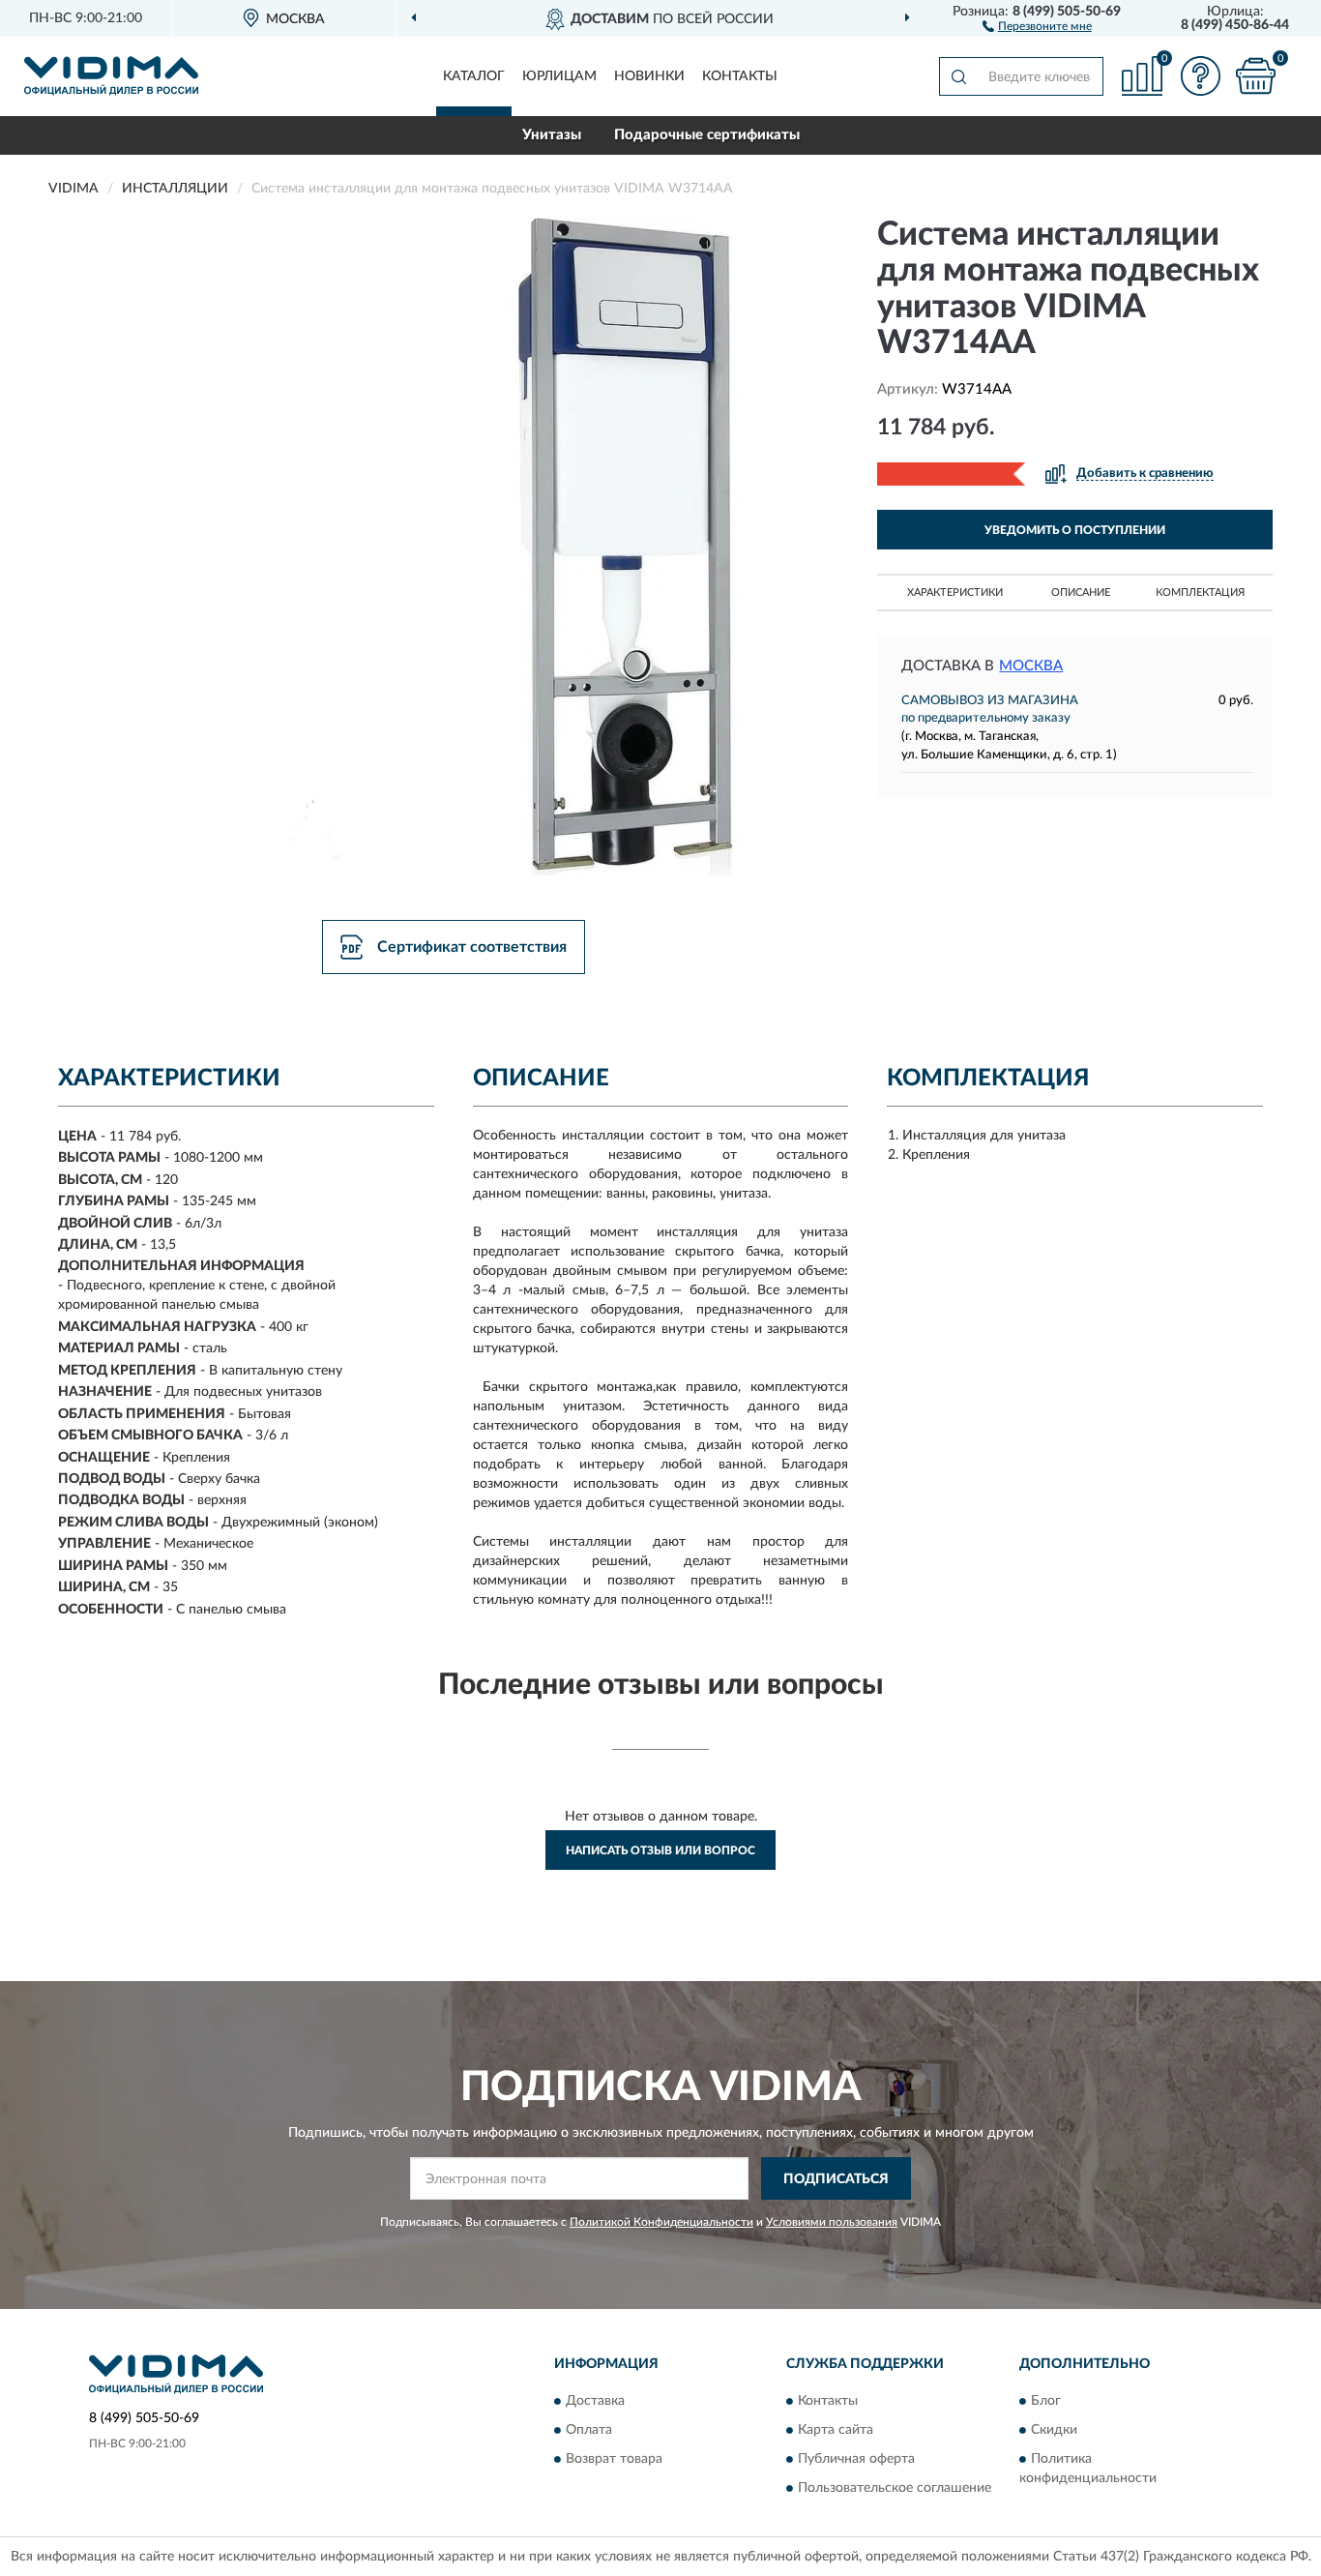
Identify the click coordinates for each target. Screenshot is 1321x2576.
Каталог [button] (474, 76)
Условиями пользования (832, 2222)
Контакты (740, 76)
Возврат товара (614, 2459)
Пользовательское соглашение (895, 2488)
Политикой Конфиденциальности (661, 2222)
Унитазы (552, 135)
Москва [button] (1031, 666)
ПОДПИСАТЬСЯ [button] (836, 2179)
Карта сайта (836, 2430)
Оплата (589, 2430)
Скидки (1054, 2430)
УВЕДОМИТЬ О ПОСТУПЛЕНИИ (1075, 530)
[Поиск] (958, 76)
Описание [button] (1081, 592)
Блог (1046, 2401)
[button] (1037, 25)
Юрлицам (559, 76)
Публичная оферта (856, 2459)
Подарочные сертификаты (707, 135)
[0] (1255, 76)
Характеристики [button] (955, 592)
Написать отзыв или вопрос (660, 1851)
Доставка (595, 2401)
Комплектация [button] (1200, 592)
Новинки (649, 76)
